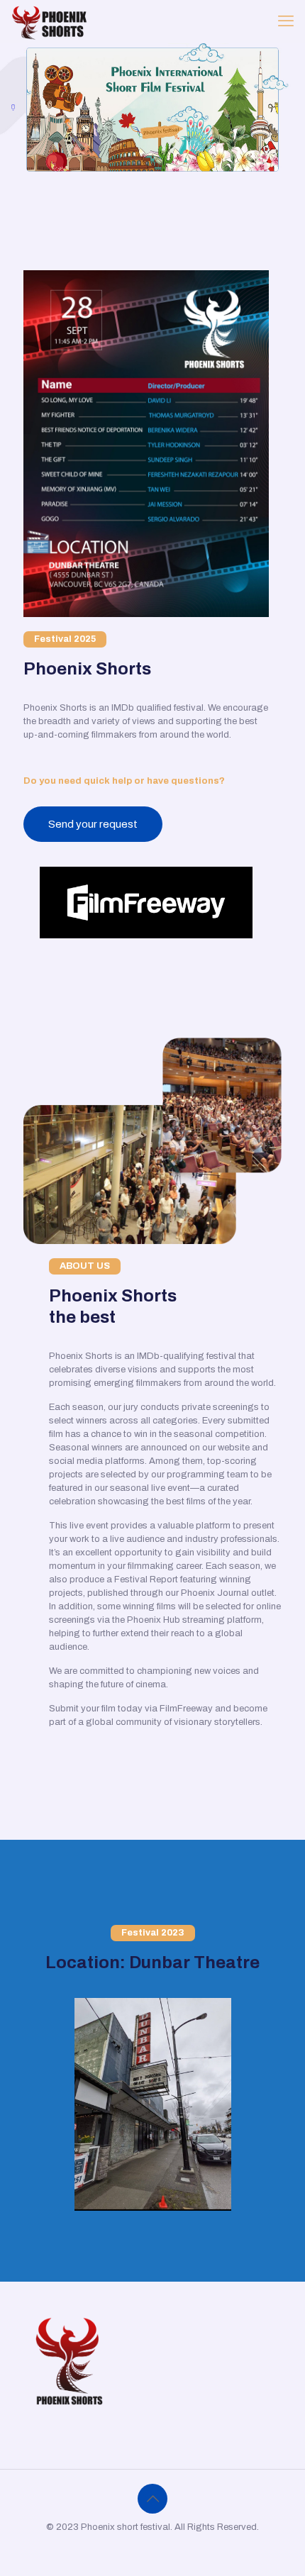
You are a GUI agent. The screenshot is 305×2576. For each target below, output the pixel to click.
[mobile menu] (286, 21)
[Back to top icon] (152, 2499)
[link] (146, 903)
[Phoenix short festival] (50, 21)
